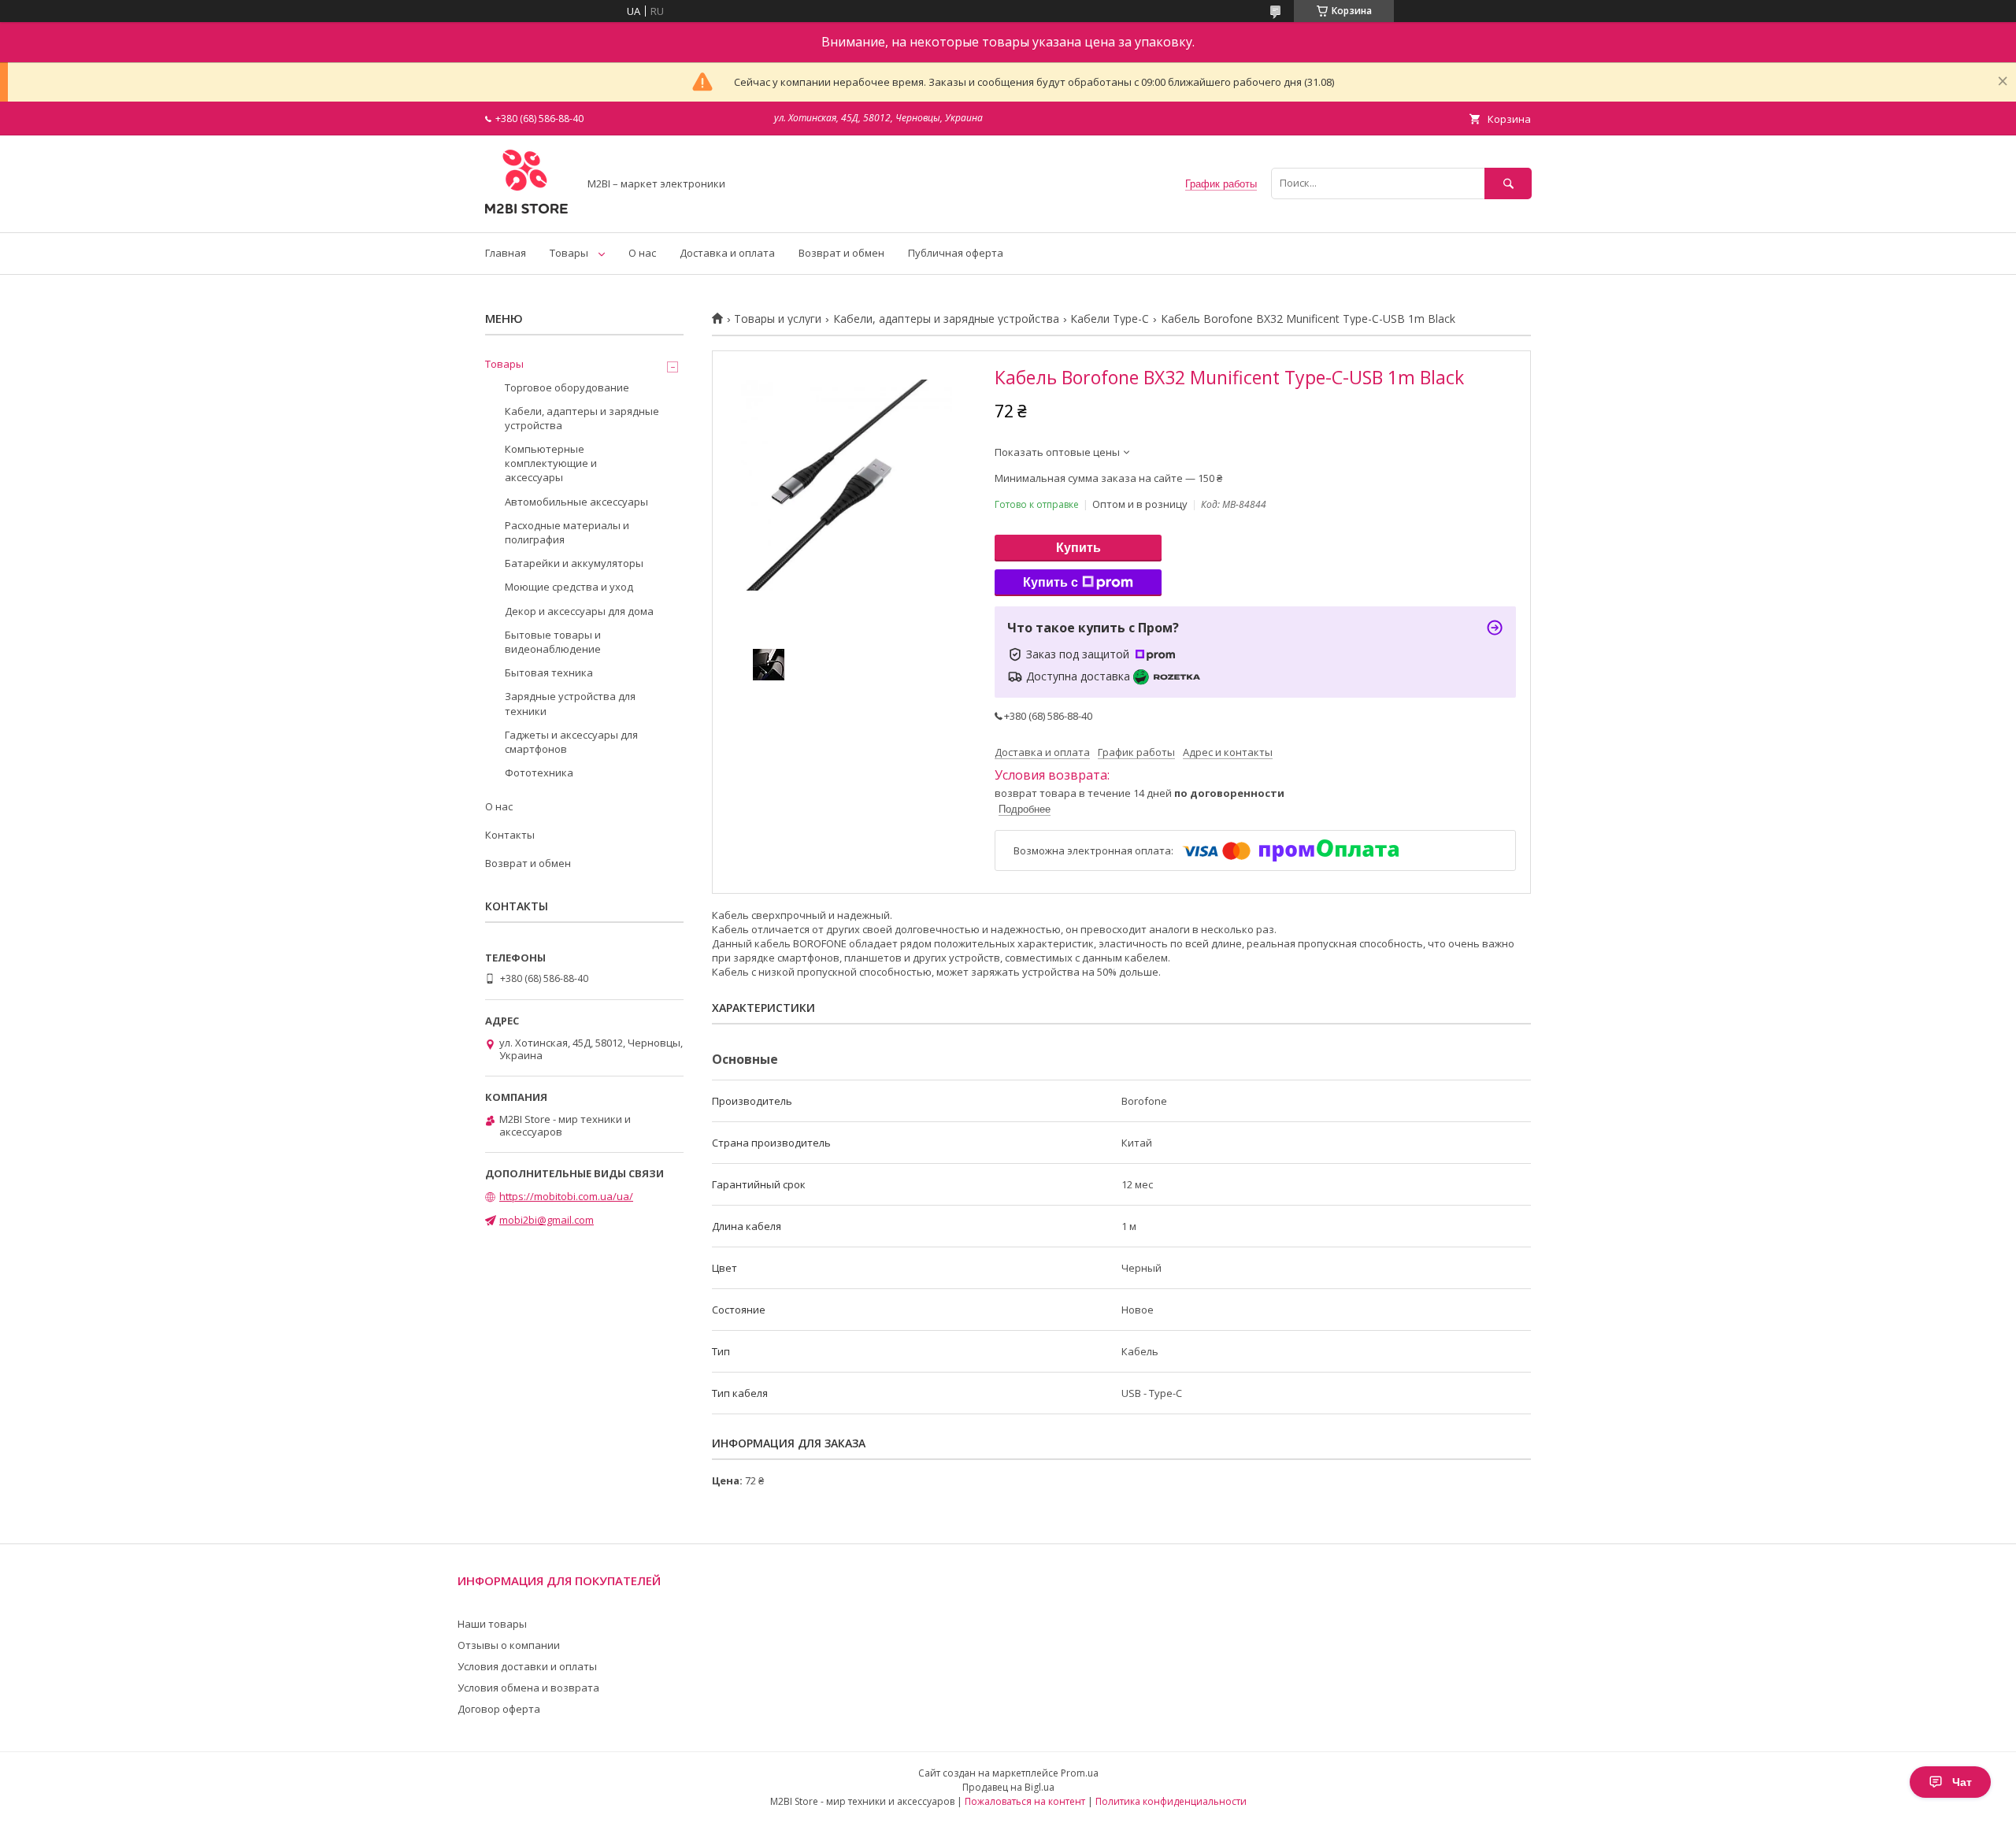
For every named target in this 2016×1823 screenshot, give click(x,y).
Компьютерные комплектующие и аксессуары (551, 463)
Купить (1078, 548)
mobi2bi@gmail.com (547, 1220)
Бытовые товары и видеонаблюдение (553, 642)
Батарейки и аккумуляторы (574, 563)
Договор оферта (499, 1709)
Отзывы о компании (509, 1645)
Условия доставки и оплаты (527, 1666)
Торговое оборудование (567, 387)
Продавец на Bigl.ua (1008, 1787)
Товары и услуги (778, 319)
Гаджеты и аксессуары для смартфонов (571, 742)
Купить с (1051, 582)
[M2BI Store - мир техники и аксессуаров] (527, 212)
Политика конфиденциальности (1171, 1801)
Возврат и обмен (841, 253)
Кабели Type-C (1110, 319)
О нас (642, 253)
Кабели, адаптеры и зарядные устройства (946, 319)
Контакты (510, 835)
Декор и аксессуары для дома (579, 611)
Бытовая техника (549, 673)
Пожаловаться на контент (1025, 1801)
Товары (569, 253)
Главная (506, 253)
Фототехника (539, 773)
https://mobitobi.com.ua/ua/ (566, 1196)
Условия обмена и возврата (528, 1688)
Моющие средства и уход (569, 587)
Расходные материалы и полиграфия (567, 532)
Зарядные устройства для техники (570, 703)
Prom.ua (1080, 1773)
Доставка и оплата (727, 253)
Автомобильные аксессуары (576, 502)
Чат (1962, 1782)
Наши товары (492, 1624)
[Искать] (1508, 183)
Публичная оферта (956, 253)
